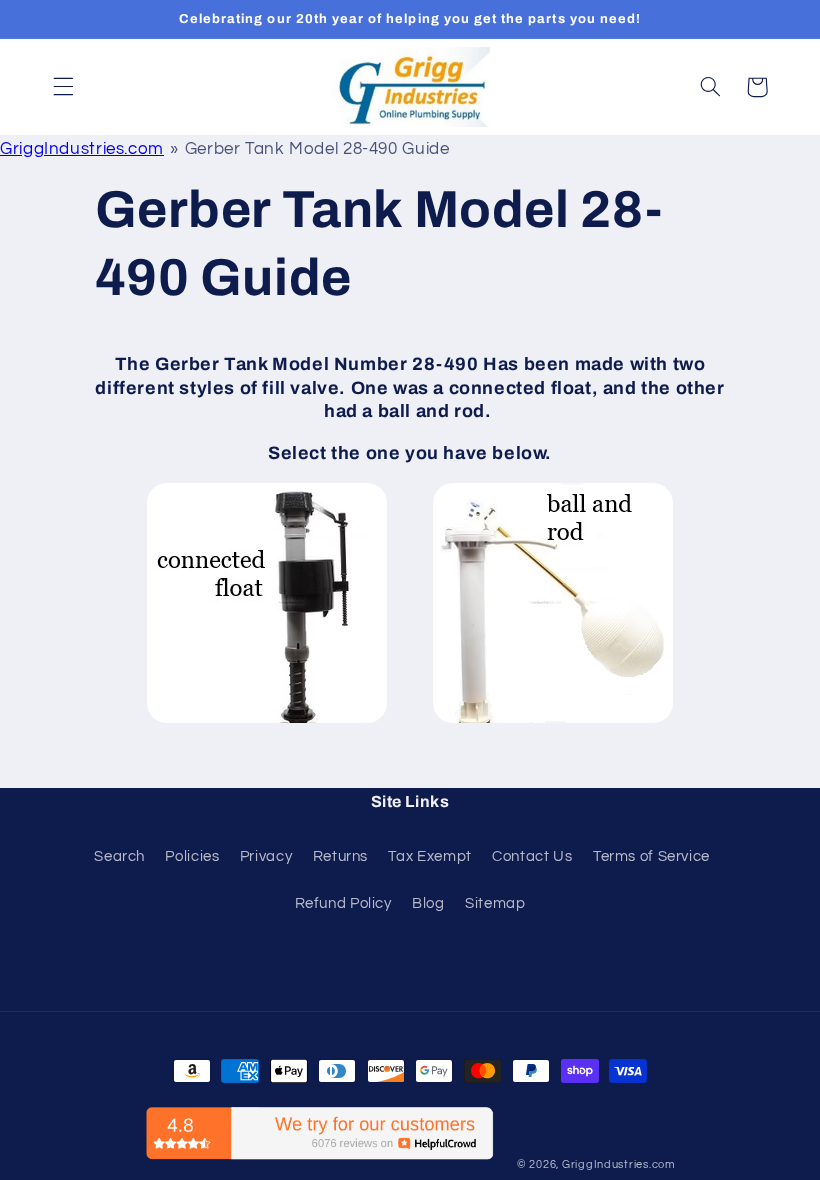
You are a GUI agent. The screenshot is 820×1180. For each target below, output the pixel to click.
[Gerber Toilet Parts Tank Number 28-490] (267, 722)
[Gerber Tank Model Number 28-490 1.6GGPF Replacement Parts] (553, 722)
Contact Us (532, 856)
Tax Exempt (429, 856)
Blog (428, 903)
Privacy (266, 856)
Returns (340, 856)
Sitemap (495, 903)
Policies (192, 856)
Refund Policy (343, 903)
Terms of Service (651, 856)
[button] (63, 87)
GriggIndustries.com (82, 149)
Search (119, 856)
